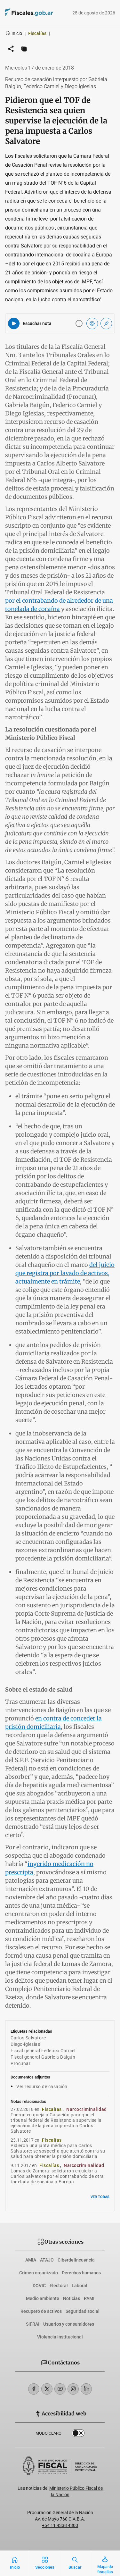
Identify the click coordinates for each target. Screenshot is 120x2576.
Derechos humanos (81, 2273)
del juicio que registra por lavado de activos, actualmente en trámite (65, 1273)
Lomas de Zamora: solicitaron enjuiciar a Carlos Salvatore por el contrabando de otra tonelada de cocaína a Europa (57, 2176)
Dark (78, 2434)
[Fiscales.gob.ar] (20, 13)
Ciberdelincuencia (76, 2260)
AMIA (31, 2260)
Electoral (59, 2286)
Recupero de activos (41, 2311)
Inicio (17, 33)
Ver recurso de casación (42, 2087)
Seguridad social (83, 2311)
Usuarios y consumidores (69, 2324)
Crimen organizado (39, 2273)
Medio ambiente (43, 2298)
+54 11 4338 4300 (60, 2525)
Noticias (72, 2298)
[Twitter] (47, 2389)
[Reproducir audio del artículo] (14, 323)
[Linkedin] (86, 2389)
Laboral (80, 2286)
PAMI (89, 2298)
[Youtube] (60, 2389)
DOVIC (39, 2286)
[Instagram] (73, 2389)
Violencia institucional (60, 2337)
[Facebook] (34, 2389)
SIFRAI (33, 2324)
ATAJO (47, 2260)
